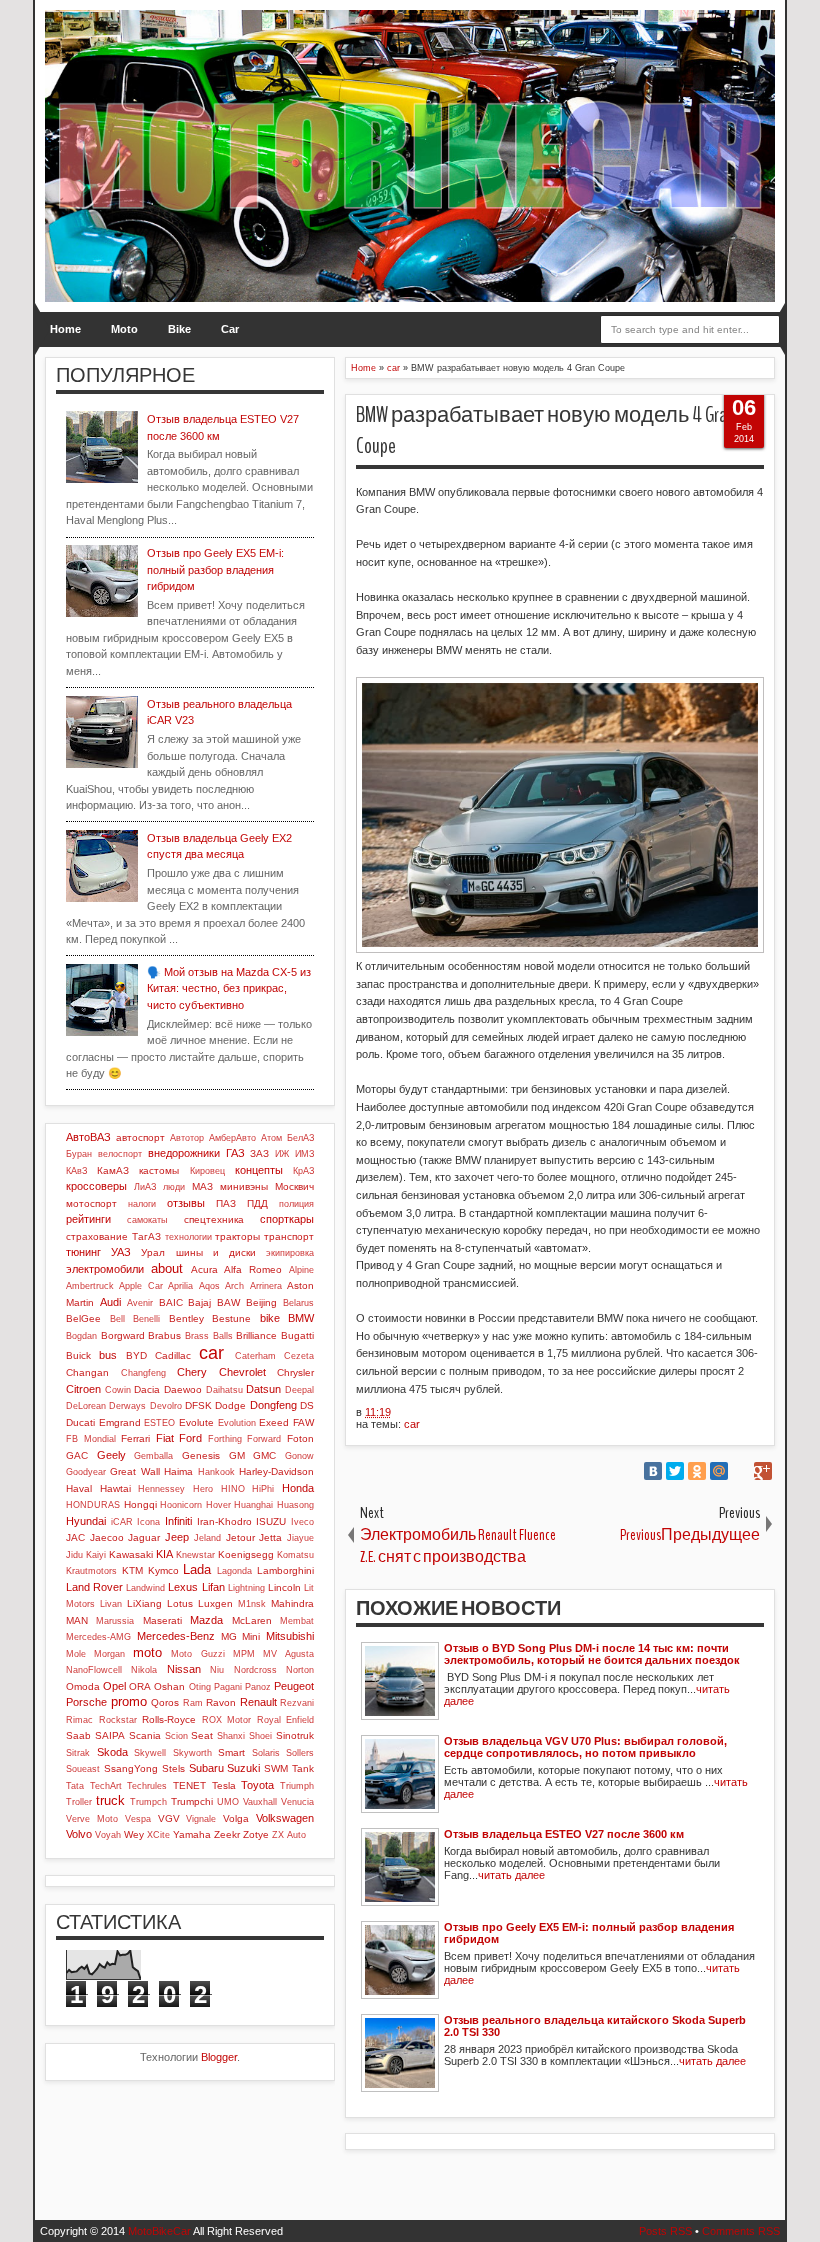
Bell (117, 1319)
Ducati (80, 1422)
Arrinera (266, 1286)
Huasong (295, 1505)
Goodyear (86, 1472)
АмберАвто (232, 1138)
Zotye (256, 1834)
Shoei (260, 1736)
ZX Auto (289, 1835)
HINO (233, 1489)
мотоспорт (91, 1203)
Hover (218, 1505)
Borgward (123, 1335)
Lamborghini (285, 1570)
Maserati (162, 1620)
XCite (158, 1835)
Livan (111, 1604)
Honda (298, 1488)
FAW (303, 1422)
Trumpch (148, 1802)
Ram (193, 1703)
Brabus (164, 1335)
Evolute (196, 1422)
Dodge (230, 1405)
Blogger (219, 2057)
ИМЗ (304, 1154)
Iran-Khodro (224, 1521)
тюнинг (83, 1252)
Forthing (225, 1439)
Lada (197, 1569)
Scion (176, 1736)
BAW (228, 1302)
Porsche (86, 1702)
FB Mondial (91, 1439)
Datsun (263, 1389)
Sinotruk (295, 1735)
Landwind (145, 1588)
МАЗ (202, 1186)
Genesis (201, 1455)
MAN (77, 1620)
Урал (153, 1252)
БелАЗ (300, 1138)
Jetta (270, 1537)
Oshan (169, 1686)
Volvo (79, 1834)
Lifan (213, 1587)
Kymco (163, 1570)
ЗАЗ (259, 1153)
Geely (111, 1455)
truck (110, 1800)
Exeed (274, 1422)
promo (129, 1701)
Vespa (138, 1819)
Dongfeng (273, 1405)
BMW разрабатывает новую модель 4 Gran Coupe (545, 430)
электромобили (105, 1269)
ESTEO (159, 1423)
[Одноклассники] (697, 1471)
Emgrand (120, 1422)
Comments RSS (741, 2231)
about (167, 1268)
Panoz (258, 1687)
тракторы (237, 1236)
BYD (136, 1355)
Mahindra (292, 1603)
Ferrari (135, 1438)
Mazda (206, 1620)
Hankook (216, 1472)
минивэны (244, 1186)
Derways (127, 1406)
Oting (200, 1687)
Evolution (237, 1423)
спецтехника (214, 1219)
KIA (164, 1554)
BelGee (83, 1318)
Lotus (180, 1603)
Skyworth (192, 1753)
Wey (134, 1834)
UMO (228, 1802)
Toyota (257, 1785)
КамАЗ (113, 1170)
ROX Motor (227, 1720)
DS (307, 1405)
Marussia (115, 1621)
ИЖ (282, 1154)
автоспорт (140, 1137)
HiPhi (263, 1489)
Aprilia (180, 1286)
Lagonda (234, 1571)
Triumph (297, 1786)
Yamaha (192, 1834)
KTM (132, 1570)
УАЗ (121, 1252)
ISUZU (271, 1521)
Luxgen (215, 1603)
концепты (259, 1170)
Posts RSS (665, 2231)
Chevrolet (242, 1372)
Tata (75, 1786)
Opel (114, 1686)
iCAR (122, 1522)
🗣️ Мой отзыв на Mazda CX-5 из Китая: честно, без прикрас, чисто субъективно (229, 988)
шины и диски (216, 1252)
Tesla (224, 1785)
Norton (300, 1670)
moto (147, 1652)
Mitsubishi (290, 1636)
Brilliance (256, 1335)
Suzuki (243, 1768)
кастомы (159, 1170)
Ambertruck (90, 1286)
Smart (231, 1752)
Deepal (299, 1390)
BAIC (171, 1302)
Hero (203, 1489)
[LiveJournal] (741, 1471)
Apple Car (140, 1286)
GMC (264, 1455)
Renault (258, 1702)
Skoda (112, 1752)
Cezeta (299, 1356)
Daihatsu (224, 1390)
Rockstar (118, 1720)
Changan (87, 1372)
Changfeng (143, 1373)
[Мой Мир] (719, 1471)
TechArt (106, 1786)
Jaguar (144, 1537)
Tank (303, 1768)
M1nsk (252, 1604)
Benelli (146, 1319)
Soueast (83, 1769)
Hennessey (161, 1489)
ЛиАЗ (145, 1187)
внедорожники (184, 1153)
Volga (236, 1818)
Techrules (147, 1786)
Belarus (298, 1303)
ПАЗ (226, 1203)
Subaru (206, 1768)
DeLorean (86, 1406)
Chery (192, 1372)
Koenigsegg (246, 1554)
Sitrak (78, 1753)
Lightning (246, 1588)
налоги (142, 1204)
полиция (296, 1204)
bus (108, 1355)
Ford (190, 1438)
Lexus (183, 1587)
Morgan (109, 1654)
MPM (244, 1654)
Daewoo (183, 1389)
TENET (189, 1785)
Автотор (187, 1138)
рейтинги (88, 1219)
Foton (300, 1438)
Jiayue (300, 1538)
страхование (97, 1236)
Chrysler (295, 1372)
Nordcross (255, 1670)
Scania (145, 1735)
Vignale (201, 1819)
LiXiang (144, 1603)
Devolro (166, 1406)
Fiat (165, 1438)
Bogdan (81, 1336)
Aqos (209, 1286)
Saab (78, 1735)
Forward (264, 1439)
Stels (173, 1768)
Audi (110, 1302)
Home (65, 329)
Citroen (83, 1389)
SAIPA (110, 1735)
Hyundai (86, 1521)
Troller (79, 1802)
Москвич (294, 1186)
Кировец (207, 1171)
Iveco (302, 1522)
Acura (204, 1269)
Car (230, 329)
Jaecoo (107, 1537)
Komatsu (295, 1555)
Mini (251, 1636)
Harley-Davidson (276, 1471)
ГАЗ (235, 1153)
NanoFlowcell (94, 1670)
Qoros (165, 1702)
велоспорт (120, 1154)
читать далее (511, 1875)
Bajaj (199, 1302)
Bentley (186, 1318)
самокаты (147, 1220)
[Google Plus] (763, 1471)
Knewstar (195, 1555)
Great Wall (134, 1471)
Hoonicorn (181, 1505)
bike (270, 1318)
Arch (234, 1286)
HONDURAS (93, 1505)
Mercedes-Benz (176, 1636)
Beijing (261, 1302)
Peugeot (294, 1686)
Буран (79, 1154)
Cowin (118, 1390)
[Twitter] (675, 1471)
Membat (297, 1621)
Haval (79, 1488)
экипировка (290, 1253)
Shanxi (231, 1736)
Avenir (140, 1303)
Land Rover (94, 1587)
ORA (140, 1686)
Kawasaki (131, 1554)
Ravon (221, 1702)
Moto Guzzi (197, 1654)
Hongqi (140, 1504)
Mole (76, 1654)
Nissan (184, 1669)
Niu (217, 1670)
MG (229, 1636)
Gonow (299, 1456)
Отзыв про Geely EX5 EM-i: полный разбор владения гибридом (215, 569)
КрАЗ (303, 1171)
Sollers (300, 1753)
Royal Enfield (286, 1720)
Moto (124, 329)
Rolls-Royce (169, 1719)
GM (237, 1455)
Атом (271, 1138)
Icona (148, 1522)
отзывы (186, 1203)
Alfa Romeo (253, 1269)
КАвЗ (76, 1171)
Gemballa (153, 1456)
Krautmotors (91, 1571)
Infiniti (178, 1521)
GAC (77, 1455)
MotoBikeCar (159, 2231)
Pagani (228, 1687)
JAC (75, 1537)
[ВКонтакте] (653, 1471)
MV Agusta (288, 1654)
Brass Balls (209, 1336)
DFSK (198, 1405)
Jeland (207, 1538)
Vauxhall (260, 1802)
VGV (169, 1818)
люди (174, 1187)
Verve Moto (92, 1819)
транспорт (289, 1236)
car (412, 1424)
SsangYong (131, 1768)
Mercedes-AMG (98, 1637)
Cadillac (173, 1355)
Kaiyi (96, 1555)
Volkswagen (285, 1818)
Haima (178, 1471)
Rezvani (297, 1703)
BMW (301, 1318)
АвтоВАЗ (88, 1137)
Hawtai (115, 1488)
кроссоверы (96, 1186)
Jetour (240, 1537)
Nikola (144, 1670)
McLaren (252, 1620)
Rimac (79, 1720)
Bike (179, 329)
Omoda (83, 1686)
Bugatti (297, 1335)
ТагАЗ (146, 1236)
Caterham (255, 1356)
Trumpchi (192, 1801)
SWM (276, 1768)
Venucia (297, 1802)
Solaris (266, 1753)
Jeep (177, 1537)
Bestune (231, 1318)
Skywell (150, 1753)
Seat (202, 1735)
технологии (188, 1237)
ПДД (257, 1203)
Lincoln (284, 1587)
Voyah (108, 1835)
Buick (78, 1355)
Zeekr (227, 1834)
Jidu (74, 1555)
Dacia (147, 1389)
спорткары (287, 1219)
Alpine (301, 1270)
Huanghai (253, 1505)
